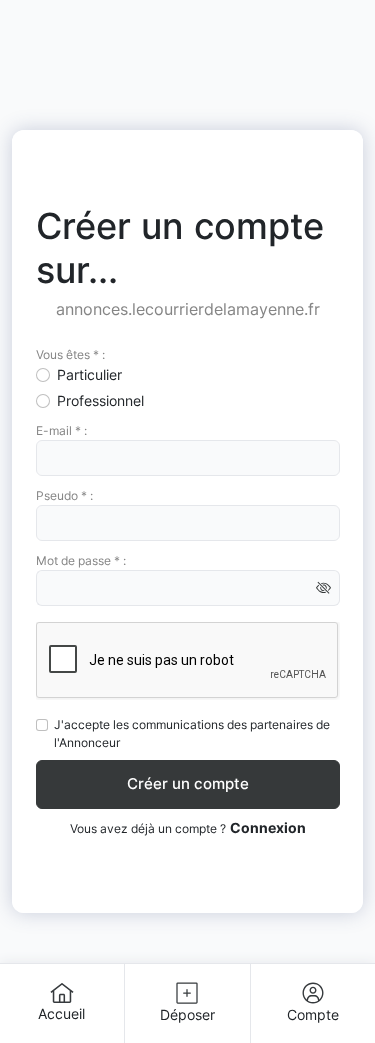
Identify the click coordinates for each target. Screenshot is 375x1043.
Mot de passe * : (81, 560)
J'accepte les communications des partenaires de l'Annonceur (192, 733)
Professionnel (100, 400)
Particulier (89, 374)
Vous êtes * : (70, 354)
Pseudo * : (64, 495)
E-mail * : (61, 430)
